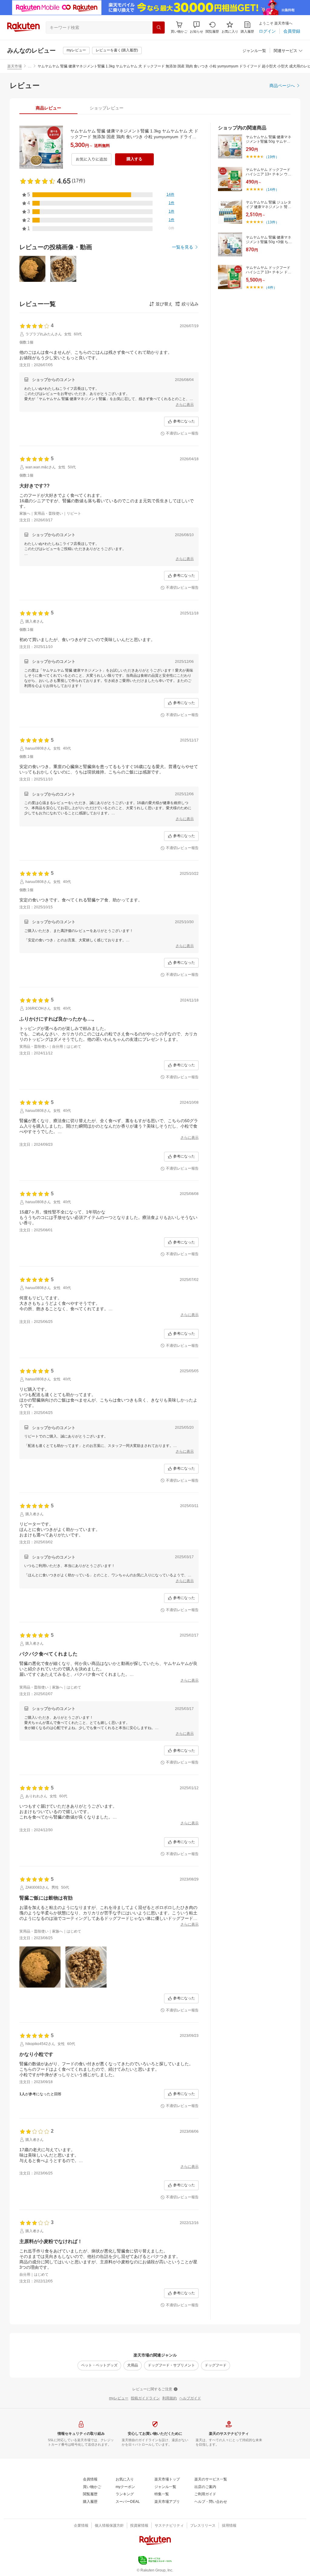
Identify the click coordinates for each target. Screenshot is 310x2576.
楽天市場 (15, 66)
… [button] (30, 66)
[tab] (48, 108)
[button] (196, 27)
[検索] (159, 28)
